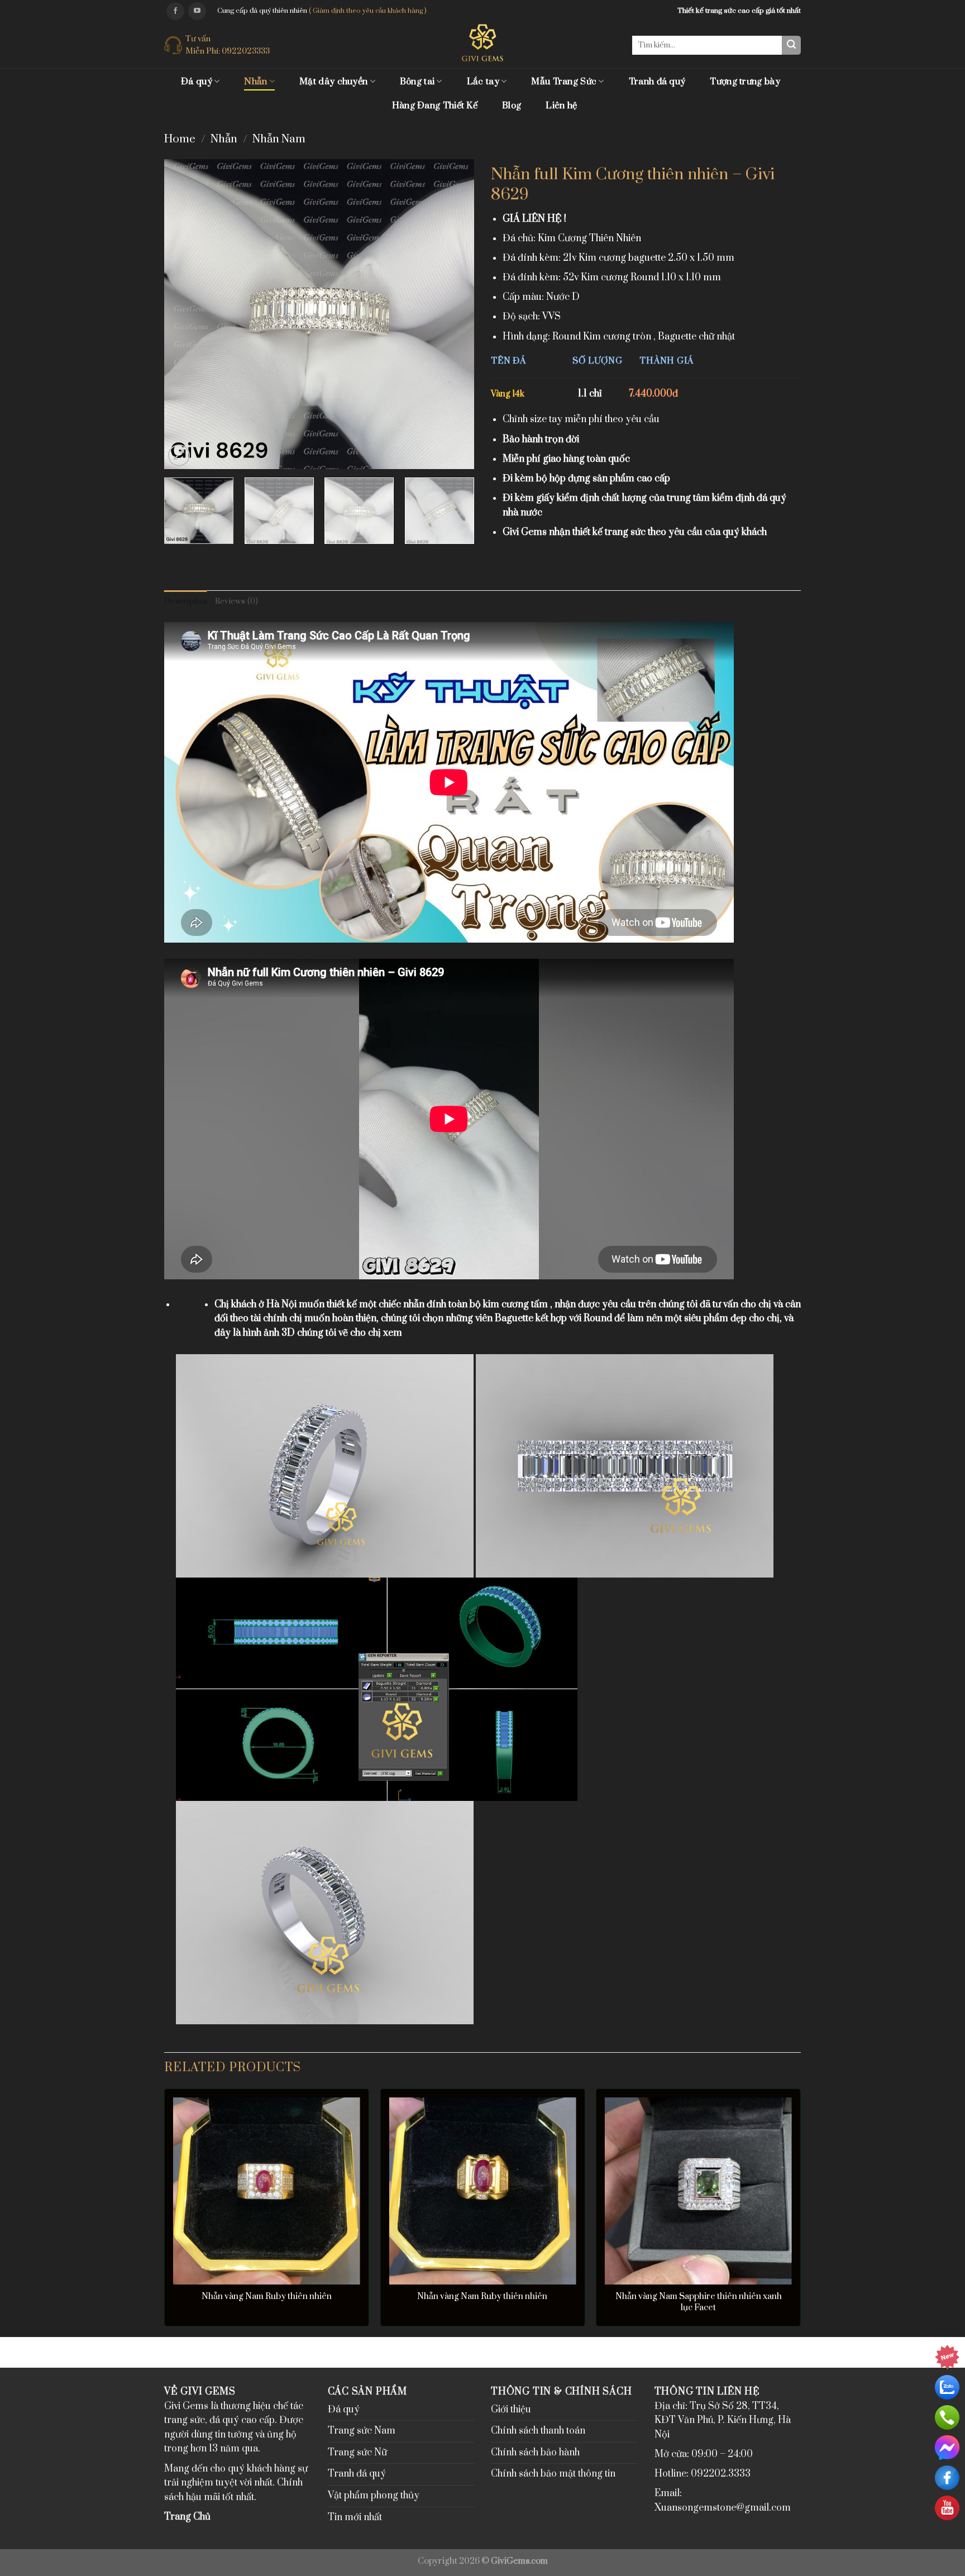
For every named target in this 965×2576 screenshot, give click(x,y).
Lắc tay (483, 82)
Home (180, 139)
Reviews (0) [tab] (237, 601)
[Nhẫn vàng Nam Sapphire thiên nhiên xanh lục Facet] (698, 2191)
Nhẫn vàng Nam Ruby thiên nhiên (267, 2297)
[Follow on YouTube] (197, 11)
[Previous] (184, 314)
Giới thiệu (511, 2410)
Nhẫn (255, 82)
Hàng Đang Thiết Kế (435, 106)
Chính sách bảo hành (535, 2453)
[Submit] (791, 45)
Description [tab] (186, 601)
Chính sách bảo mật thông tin (553, 2474)
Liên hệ (561, 106)
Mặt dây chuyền (333, 82)
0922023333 (246, 51)
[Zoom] (179, 455)
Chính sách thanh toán (538, 2431)
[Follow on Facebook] (175, 11)
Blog (512, 106)
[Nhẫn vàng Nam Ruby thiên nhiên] (267, 2191)
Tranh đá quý (657, 82)
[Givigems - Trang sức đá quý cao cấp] (483, 43)
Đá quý (197, 82)
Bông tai (417, 82)
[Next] (454, 314)
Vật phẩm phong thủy (374, 2496)
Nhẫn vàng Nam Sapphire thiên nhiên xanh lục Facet (699, 2302)
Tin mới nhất (355, 2517)
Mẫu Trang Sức (564, 82)
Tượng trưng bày (745, 82)
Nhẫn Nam (279, 139)
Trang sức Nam (362, 2431)
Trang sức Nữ (357, 2453)
